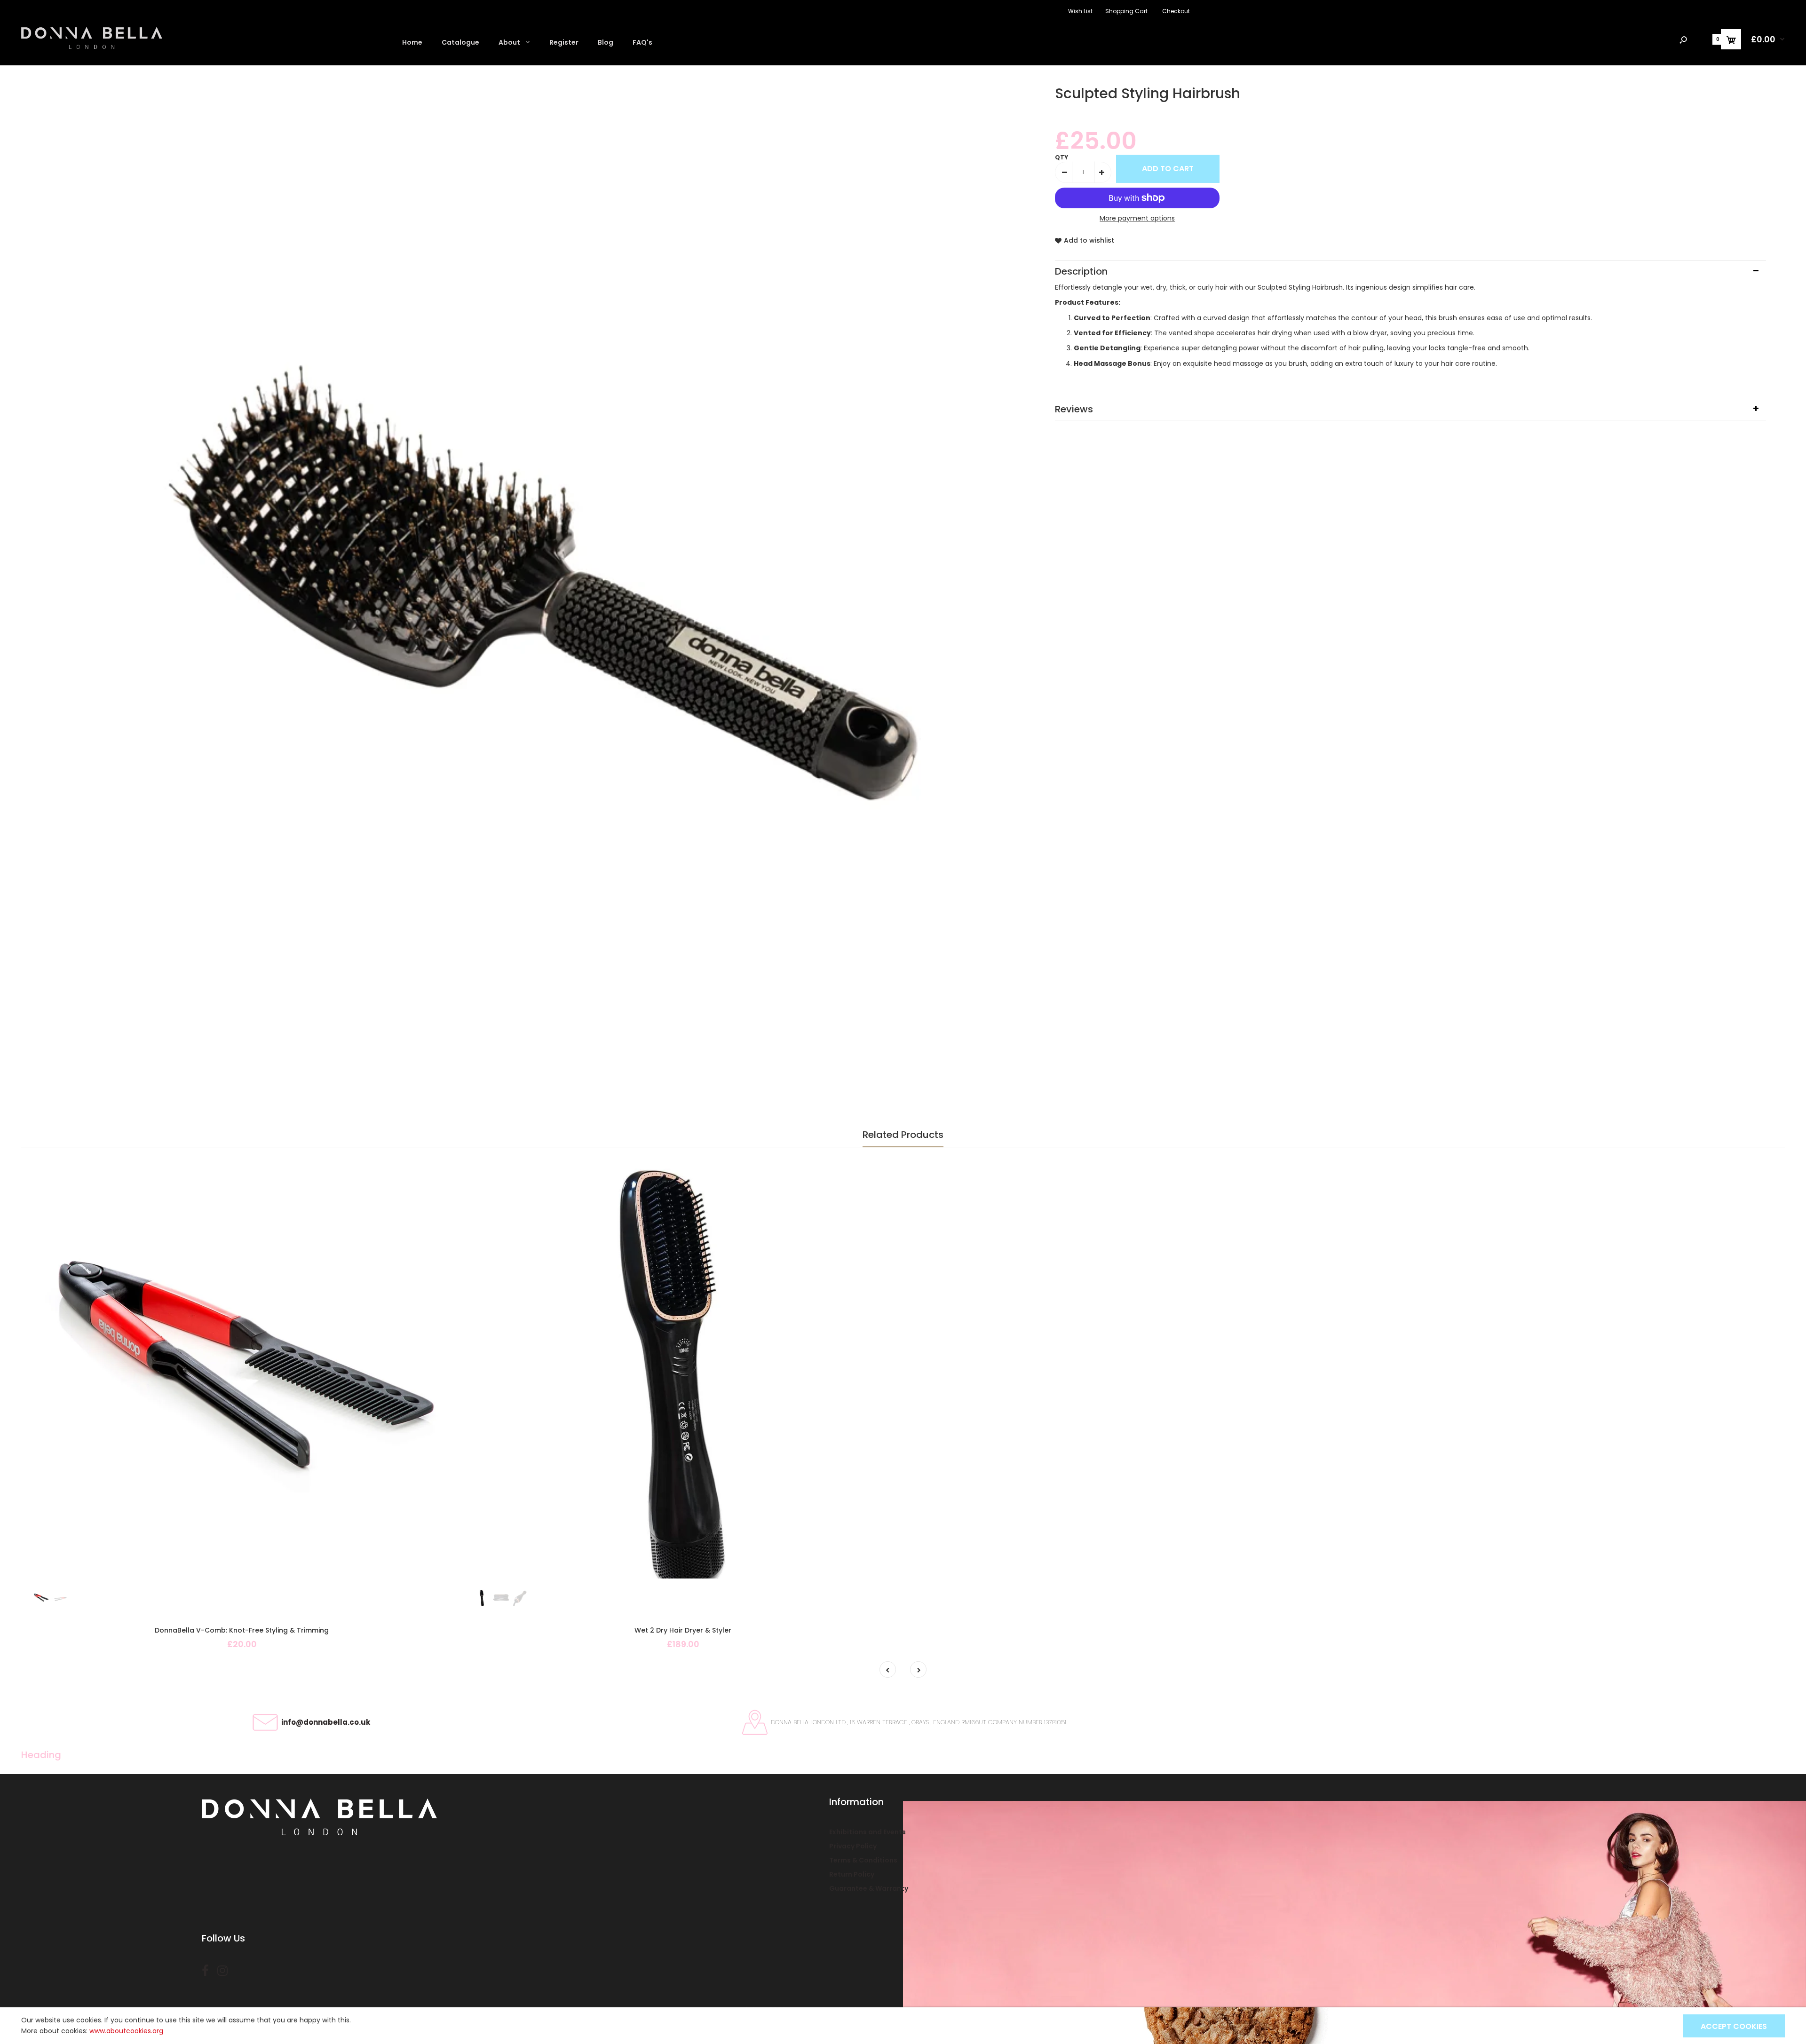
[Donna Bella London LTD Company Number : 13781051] (92, 47)
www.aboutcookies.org (126, 2031)
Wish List (1080, 11)
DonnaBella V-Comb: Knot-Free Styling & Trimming (242, 1630)
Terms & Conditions (863, 1860)
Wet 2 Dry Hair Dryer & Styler (683, 1630)
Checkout (1176, 11)
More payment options (1137, 218)
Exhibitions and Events (867, 1832)
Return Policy (852, 1874)
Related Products (903, 1135)
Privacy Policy (853, 1846)
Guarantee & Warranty (869, 1888)
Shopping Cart (1126, 11)
